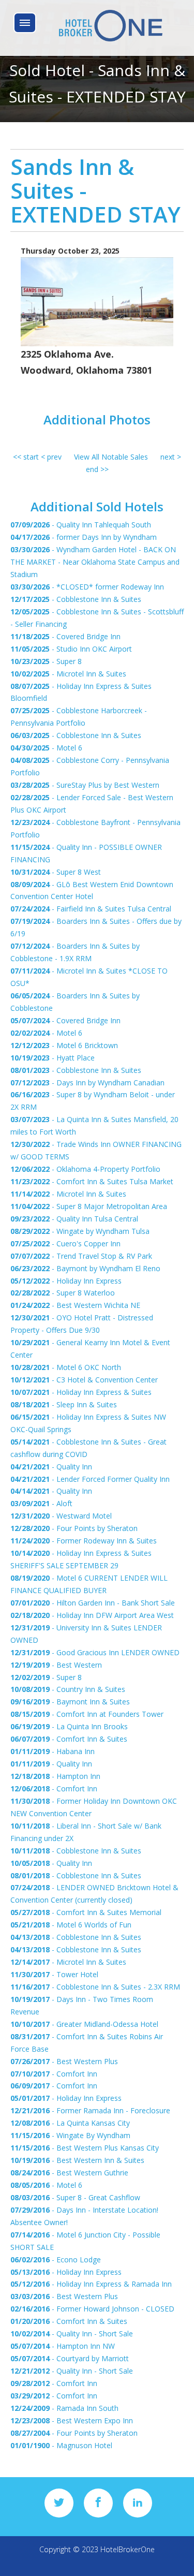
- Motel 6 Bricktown (64, 1045)
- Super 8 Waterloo (63, 1293)
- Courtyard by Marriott (70, 2358)
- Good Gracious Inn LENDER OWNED (95, 1652)
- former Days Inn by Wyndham (84, 537)
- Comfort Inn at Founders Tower (87, 1714)
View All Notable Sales (111, 457)
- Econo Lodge (56, 2259)
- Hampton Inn (55, 1776)
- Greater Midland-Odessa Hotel (84, 2024)
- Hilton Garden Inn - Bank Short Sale (93, 1603)
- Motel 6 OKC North (66, 1367)
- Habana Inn (53, 1751)
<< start (26, 457)
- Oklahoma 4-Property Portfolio (85, 1169)
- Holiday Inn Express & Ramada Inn (91, 2284)
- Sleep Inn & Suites (64, 1404)
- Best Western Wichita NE (75, 1305)
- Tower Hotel (54, 1974)
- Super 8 (46, 661)
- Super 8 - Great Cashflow (75, 2197)
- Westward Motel (61, 1516)
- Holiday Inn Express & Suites (81, 1392)
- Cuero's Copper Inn (65, 1243)
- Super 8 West (56, 872)
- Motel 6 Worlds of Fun (71, 1925)
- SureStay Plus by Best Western (85, 785)
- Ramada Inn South (64, 2408)
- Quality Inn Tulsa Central (74, 1219)
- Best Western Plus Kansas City (85, 2148)
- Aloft (41, 1503)
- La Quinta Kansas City (70, 2123)
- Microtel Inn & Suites (68, 674)
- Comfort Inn (54, 1789)
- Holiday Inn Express (66, 1281)
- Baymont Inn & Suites (70, 1702)
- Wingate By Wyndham (70, 2135)
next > (171, 457)
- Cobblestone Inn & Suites (76, 599)
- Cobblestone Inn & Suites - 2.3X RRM (95, 1987)
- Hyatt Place (53, 1058)
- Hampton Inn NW (63, 2346)
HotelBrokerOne (128, 2549)
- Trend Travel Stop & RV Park (81, 1256)
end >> (97, 469)
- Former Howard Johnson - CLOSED (92, 2309)
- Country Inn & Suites (68, 1689)
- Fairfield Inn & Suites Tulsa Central (91, 909)
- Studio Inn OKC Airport (71, 649)
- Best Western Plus (64, 2061)
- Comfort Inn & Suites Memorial (86, 1912)
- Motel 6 (46, 748)
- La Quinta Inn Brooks (69, 1726)
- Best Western (56, 1665)
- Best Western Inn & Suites (77, 2160)
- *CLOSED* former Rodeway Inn (87, 587)
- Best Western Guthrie (69, 2173)
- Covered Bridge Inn (65, 636)
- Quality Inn (51, 1467)
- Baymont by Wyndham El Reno (85, 1268)
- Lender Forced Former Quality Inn (90, 1479)
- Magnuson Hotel (61, 2445)
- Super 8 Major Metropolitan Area (89, 1206)
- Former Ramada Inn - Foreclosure (90, 2110)
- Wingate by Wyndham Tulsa (80, 1231)
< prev (51, 457)
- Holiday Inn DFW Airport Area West (92, 1615)
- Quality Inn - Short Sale (72, 2334)
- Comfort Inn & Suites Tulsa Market (92, 1181)
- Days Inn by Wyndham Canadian (87, 1083)
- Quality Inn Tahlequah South (81, 525)
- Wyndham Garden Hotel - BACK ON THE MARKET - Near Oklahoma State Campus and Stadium (95, 562)
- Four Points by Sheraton (74, 1528)
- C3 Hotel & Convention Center (84, 1380)
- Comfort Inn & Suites (69, 1739)
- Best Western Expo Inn (72, 2420)
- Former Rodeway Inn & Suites (84, 1541)
